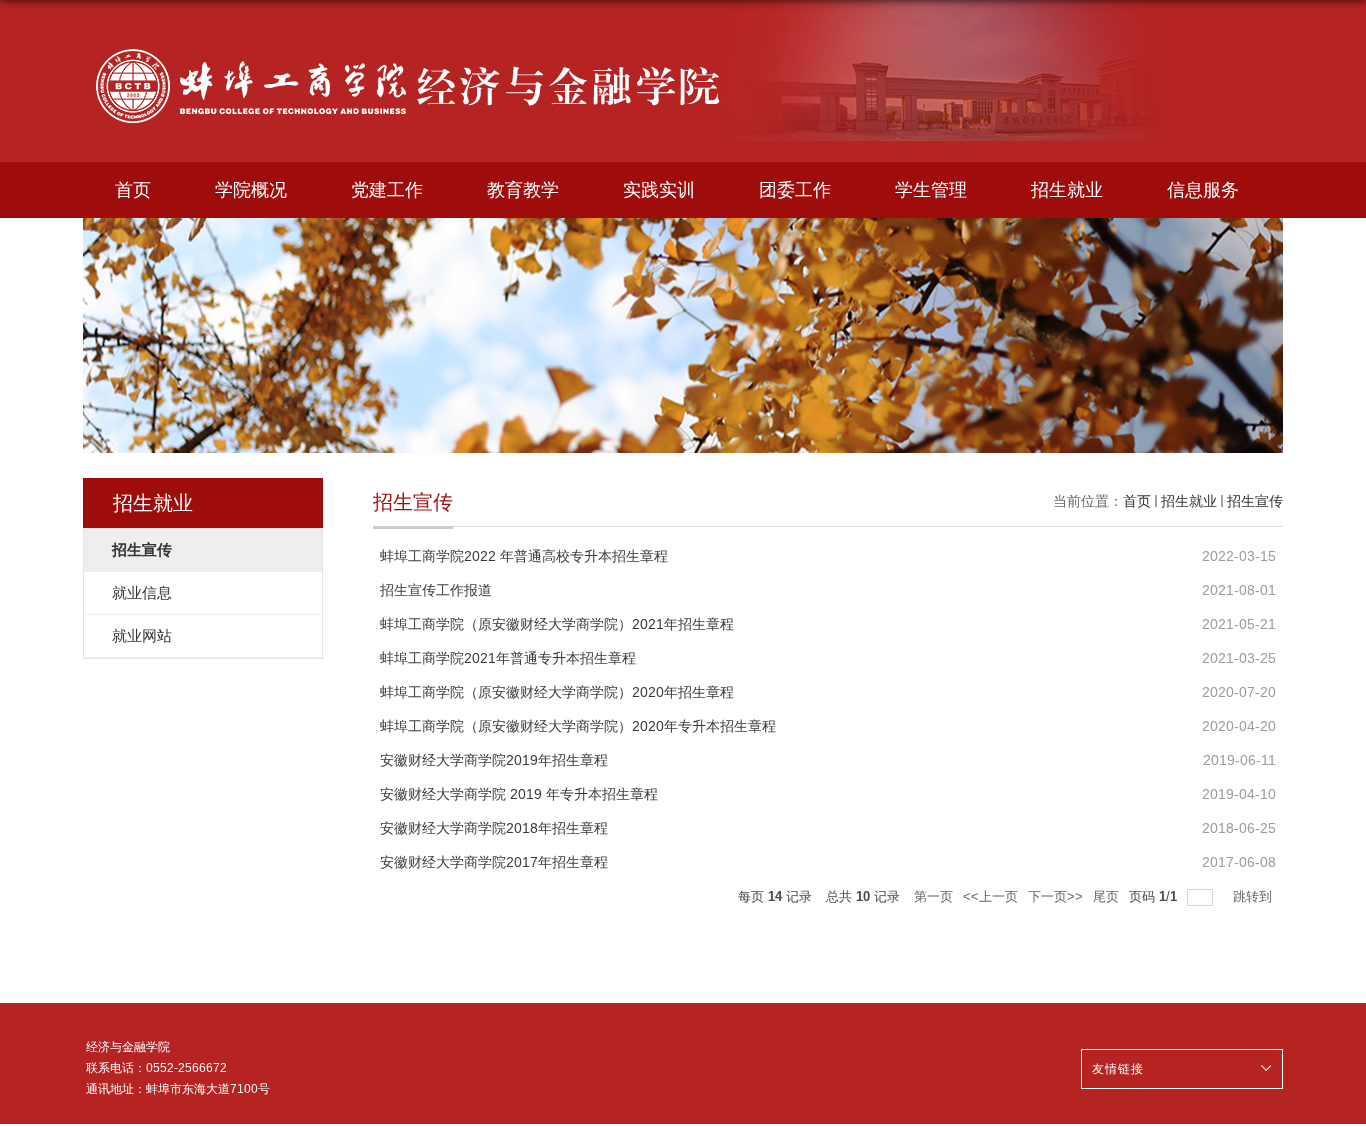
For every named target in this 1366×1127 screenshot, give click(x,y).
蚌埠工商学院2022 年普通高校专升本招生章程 (524, 556)
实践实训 (659, 190)
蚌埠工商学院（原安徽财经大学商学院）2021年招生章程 (557, 624)
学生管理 (931, 190)
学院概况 (251, 190)
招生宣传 (1255, 501)
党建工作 (387, 190)
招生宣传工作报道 (436, 590)
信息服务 (1203, 190)
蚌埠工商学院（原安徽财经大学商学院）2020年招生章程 (557, 692)
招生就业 (1067, 190)
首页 (133, 190)
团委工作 (795, 190)
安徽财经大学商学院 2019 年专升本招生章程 (519, 794)
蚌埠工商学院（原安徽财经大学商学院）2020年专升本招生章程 (578, 726)
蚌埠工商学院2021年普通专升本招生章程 (508, 658)
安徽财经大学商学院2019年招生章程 (494, 760)
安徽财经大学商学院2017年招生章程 (494, 862)
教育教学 (523, 190)
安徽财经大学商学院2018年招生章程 (494, 828)
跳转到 (1254, 896)
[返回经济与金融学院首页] (410, 37)
